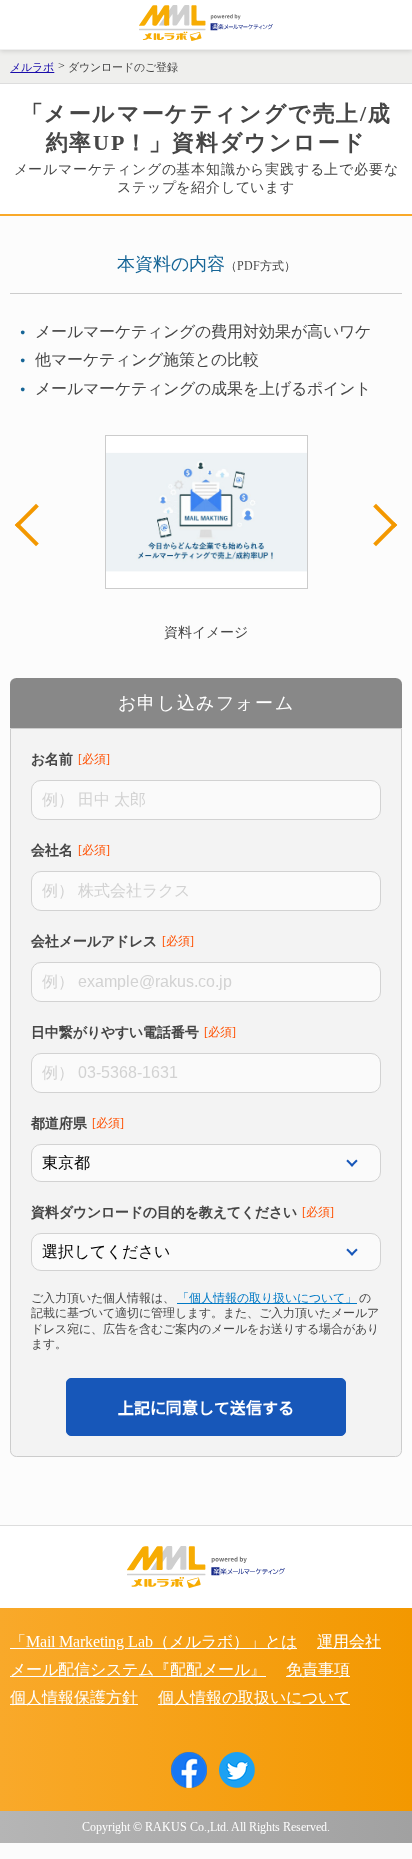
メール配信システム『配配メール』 (138, 1669)
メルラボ (32, 67)
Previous (36, 525)
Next (376, 525)
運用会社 (349, 1641)
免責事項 (318, 1669)
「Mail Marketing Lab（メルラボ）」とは (153, 1641)
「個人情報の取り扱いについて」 (267, 1298)
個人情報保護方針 (74, 1697)
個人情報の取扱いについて (254, 1697)
